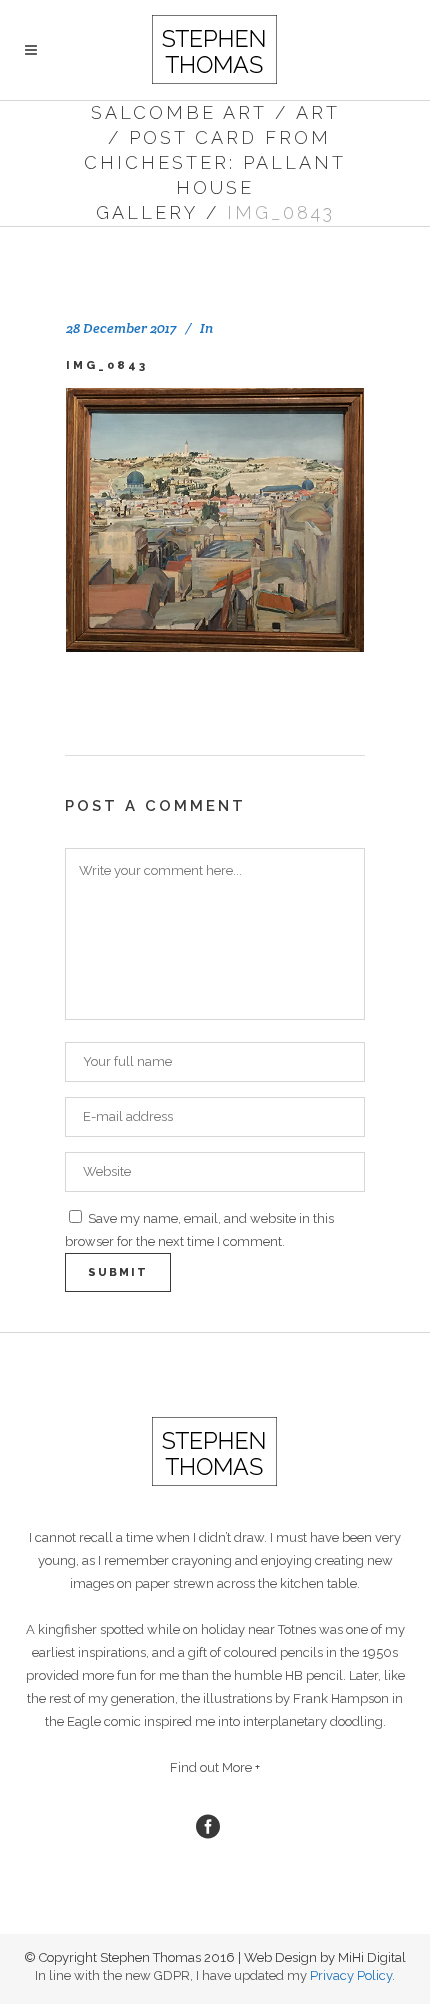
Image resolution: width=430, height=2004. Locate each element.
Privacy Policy (351, 1975)
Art (318, 112)
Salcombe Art (179, 112)
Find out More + (215, 1767)
